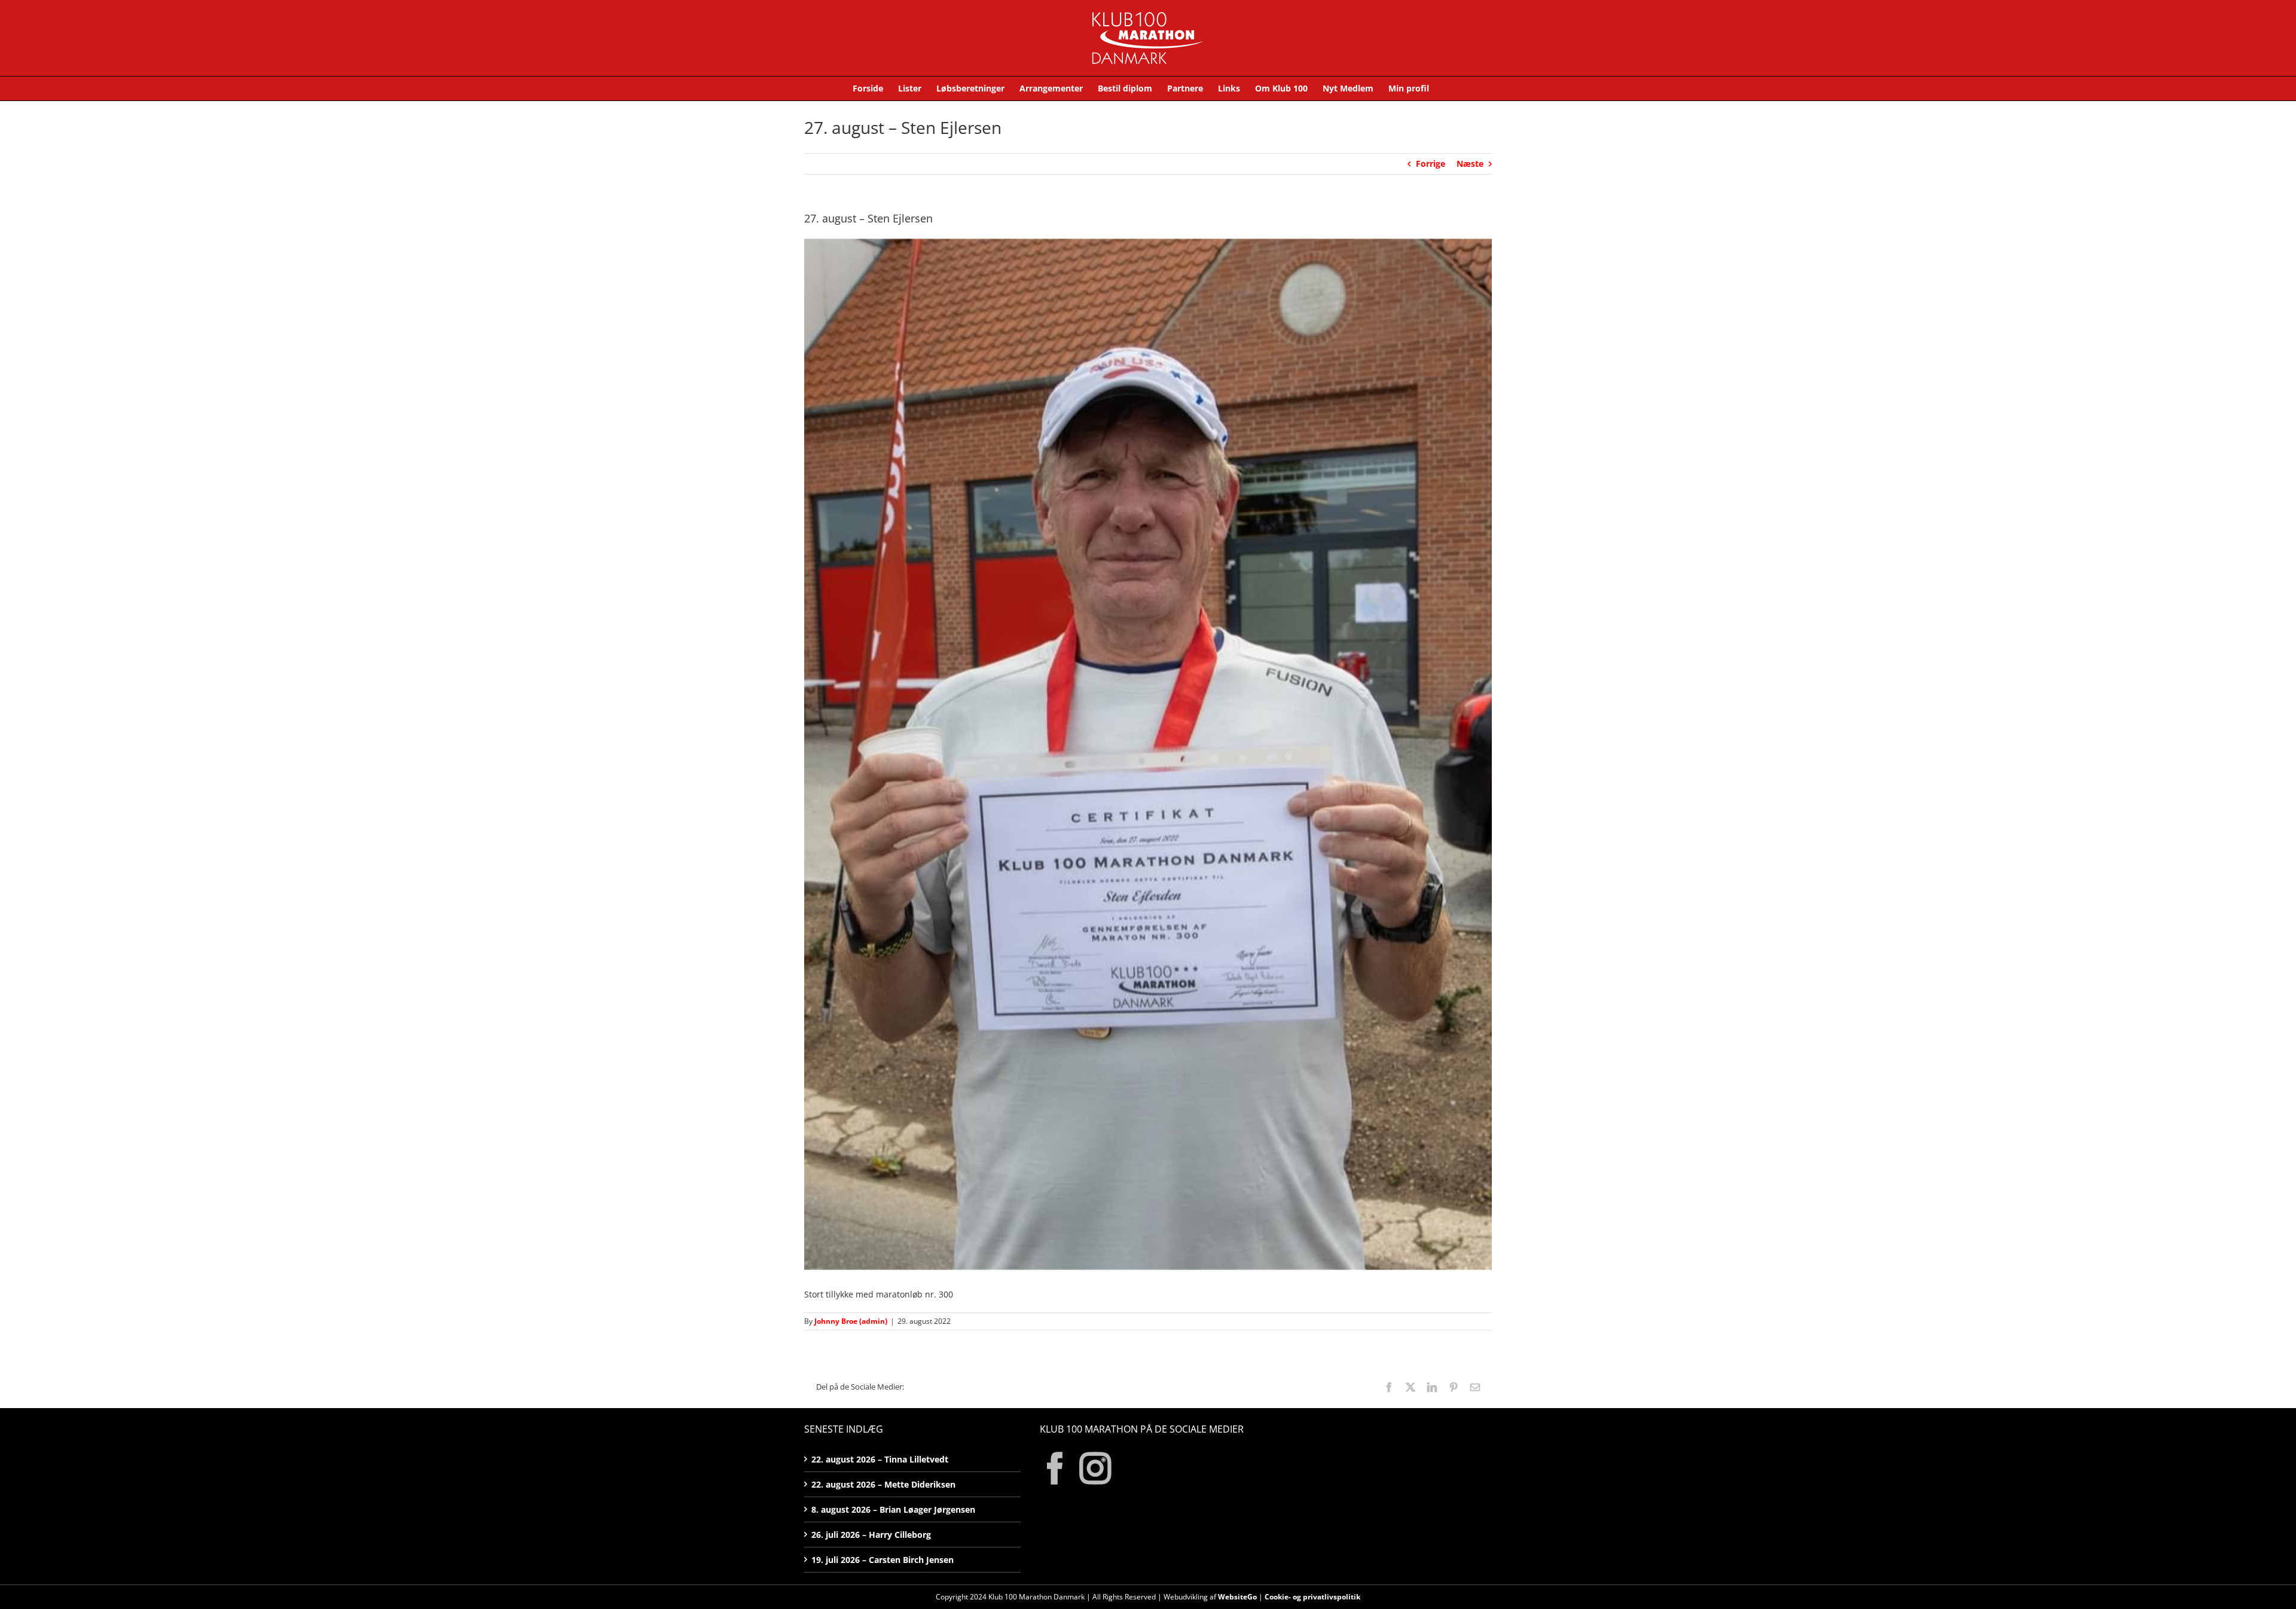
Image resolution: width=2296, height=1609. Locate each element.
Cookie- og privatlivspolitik (1312, 1597)
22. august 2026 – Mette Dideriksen (883, 1484)
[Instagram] (1095, 1468)
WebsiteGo (1237, 1597)
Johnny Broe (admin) (851, 1321)
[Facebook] (1055, 1468)
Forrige (1431, 164)
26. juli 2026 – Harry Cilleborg (871, 1535)
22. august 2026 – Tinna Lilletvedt (880, 1459)
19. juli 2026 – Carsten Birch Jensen (883, 1560)
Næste (1470, 164)
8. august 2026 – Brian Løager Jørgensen (893, 1509)
